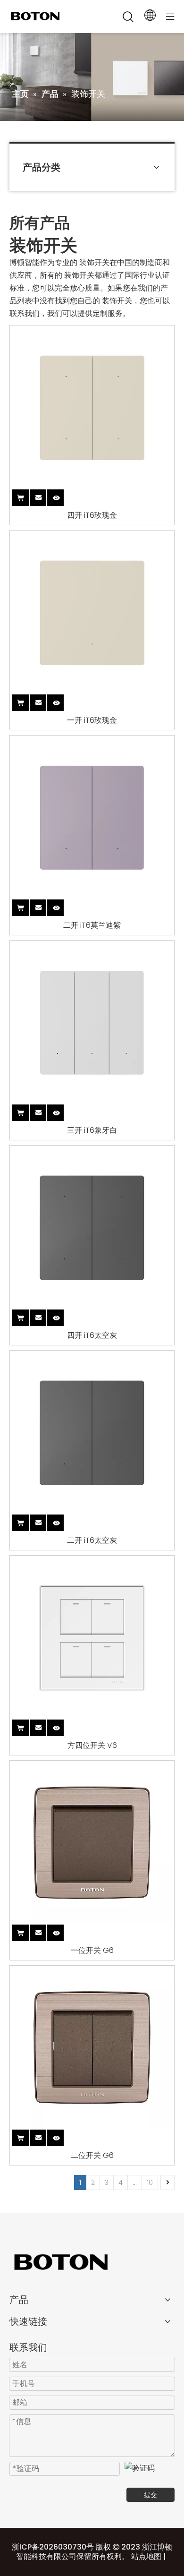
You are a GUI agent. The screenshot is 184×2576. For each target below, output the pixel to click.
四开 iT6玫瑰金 (92, 515)
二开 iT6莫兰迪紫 (92, 925)
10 (150, 2182)
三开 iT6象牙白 (92, 1130)
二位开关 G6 (92, 2156)
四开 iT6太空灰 (92, 1335)
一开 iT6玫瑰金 (92, 720)
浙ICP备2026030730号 (53, 2547)
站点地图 (146, 2556)
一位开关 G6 (92, 1951)
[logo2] (92, 2262)
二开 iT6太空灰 (92, 1540)
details (64, 496)
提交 (151, 2495)
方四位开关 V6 (92, 1746)
